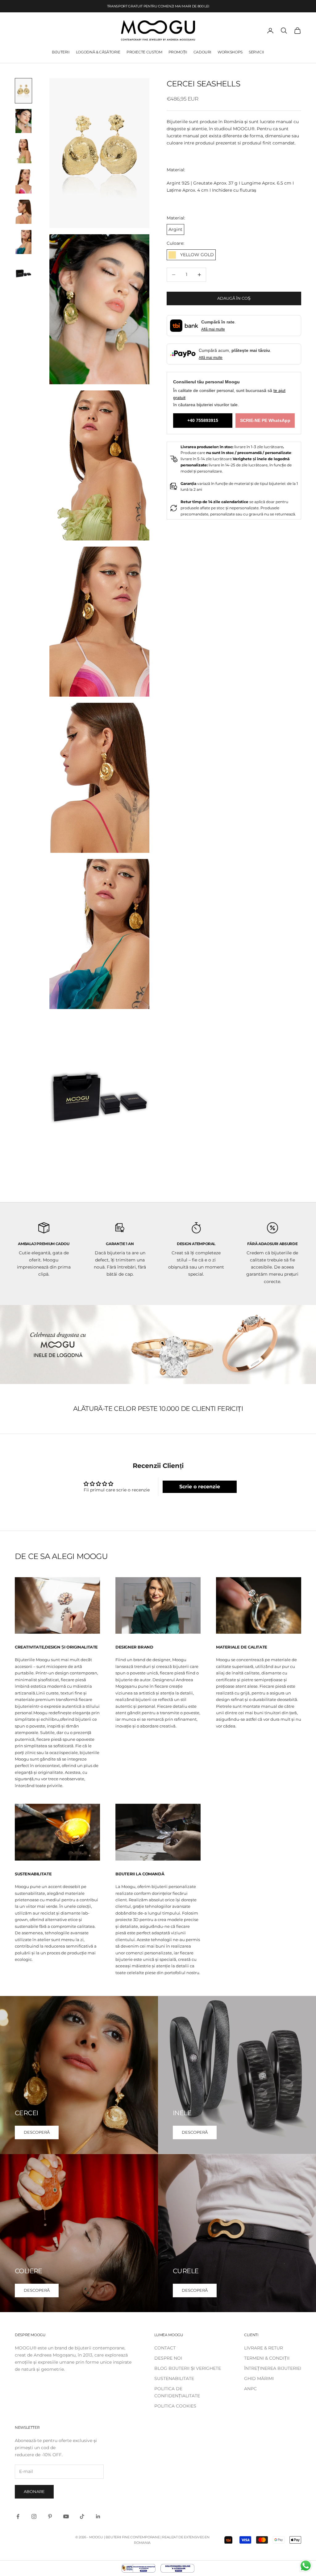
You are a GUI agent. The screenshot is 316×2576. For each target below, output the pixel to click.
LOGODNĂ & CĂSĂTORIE (98, 52)
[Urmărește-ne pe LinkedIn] (98, 2516)
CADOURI (202, 52)
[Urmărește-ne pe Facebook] (18, 2516)
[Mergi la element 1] (23, 91)
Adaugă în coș (234, 298)
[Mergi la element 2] (23, 121)
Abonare (34, 2491)
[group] (158, 1344)
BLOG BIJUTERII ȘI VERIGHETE (188, 2368)
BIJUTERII (61, 52)
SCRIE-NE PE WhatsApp (265, 420)
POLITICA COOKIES (175, 2406)
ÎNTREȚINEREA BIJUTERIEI (273, 2368)
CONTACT (165, 2348)
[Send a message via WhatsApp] (306, 2566)
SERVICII (256, 52)
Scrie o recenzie (200, 1487)
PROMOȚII (178, 52)
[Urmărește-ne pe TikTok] (82, 2516)
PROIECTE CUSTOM (144, 52)
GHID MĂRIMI (259, 2378)
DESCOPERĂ (37, 2132)
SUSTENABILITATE (174, 2378)
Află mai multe (213, 329)
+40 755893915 (203, 420)
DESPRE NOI (168, 2358)
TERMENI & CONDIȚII (267, 2358)
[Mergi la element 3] (23, 151)
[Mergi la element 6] (23, 242)
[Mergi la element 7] (23, 272)
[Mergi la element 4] (23, 181)
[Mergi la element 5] (23, 212)
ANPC (250, 2389)
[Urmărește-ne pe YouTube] (66, 2516)
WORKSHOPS (230, 52)
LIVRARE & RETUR (264, 2348)
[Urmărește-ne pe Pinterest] (50, 2516)
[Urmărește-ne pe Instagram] (34, 2516)
